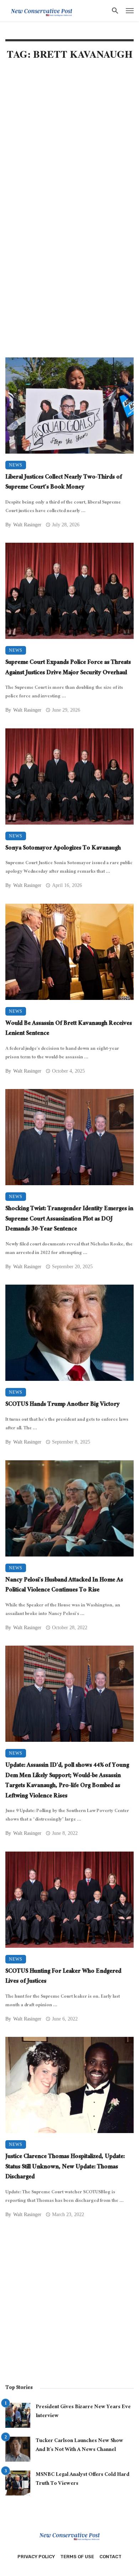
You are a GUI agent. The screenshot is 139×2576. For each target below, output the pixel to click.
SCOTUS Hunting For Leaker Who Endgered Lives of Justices (63, 1977)
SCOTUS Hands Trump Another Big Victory (63, 1405)
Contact (110, 2557)
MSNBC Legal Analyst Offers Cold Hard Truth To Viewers (83, 2480)
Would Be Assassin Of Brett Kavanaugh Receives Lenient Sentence (69, 1029)
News (16, 465)
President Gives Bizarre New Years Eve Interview (83, 2412)
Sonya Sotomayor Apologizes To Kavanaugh (63, 849)
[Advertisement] (69, 143)
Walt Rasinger (27, 525)
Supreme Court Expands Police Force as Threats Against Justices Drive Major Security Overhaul (68, 668)
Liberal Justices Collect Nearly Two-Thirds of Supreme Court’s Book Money (64, 483)
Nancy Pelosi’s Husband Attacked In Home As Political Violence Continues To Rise (64, 1586)
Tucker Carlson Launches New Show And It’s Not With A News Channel (79, 2446)
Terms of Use (77, 2557)
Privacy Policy (36, 2557)
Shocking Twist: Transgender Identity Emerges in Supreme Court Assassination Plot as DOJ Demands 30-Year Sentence (69, 1220)
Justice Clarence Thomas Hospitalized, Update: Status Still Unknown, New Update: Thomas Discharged (65, 2168)
